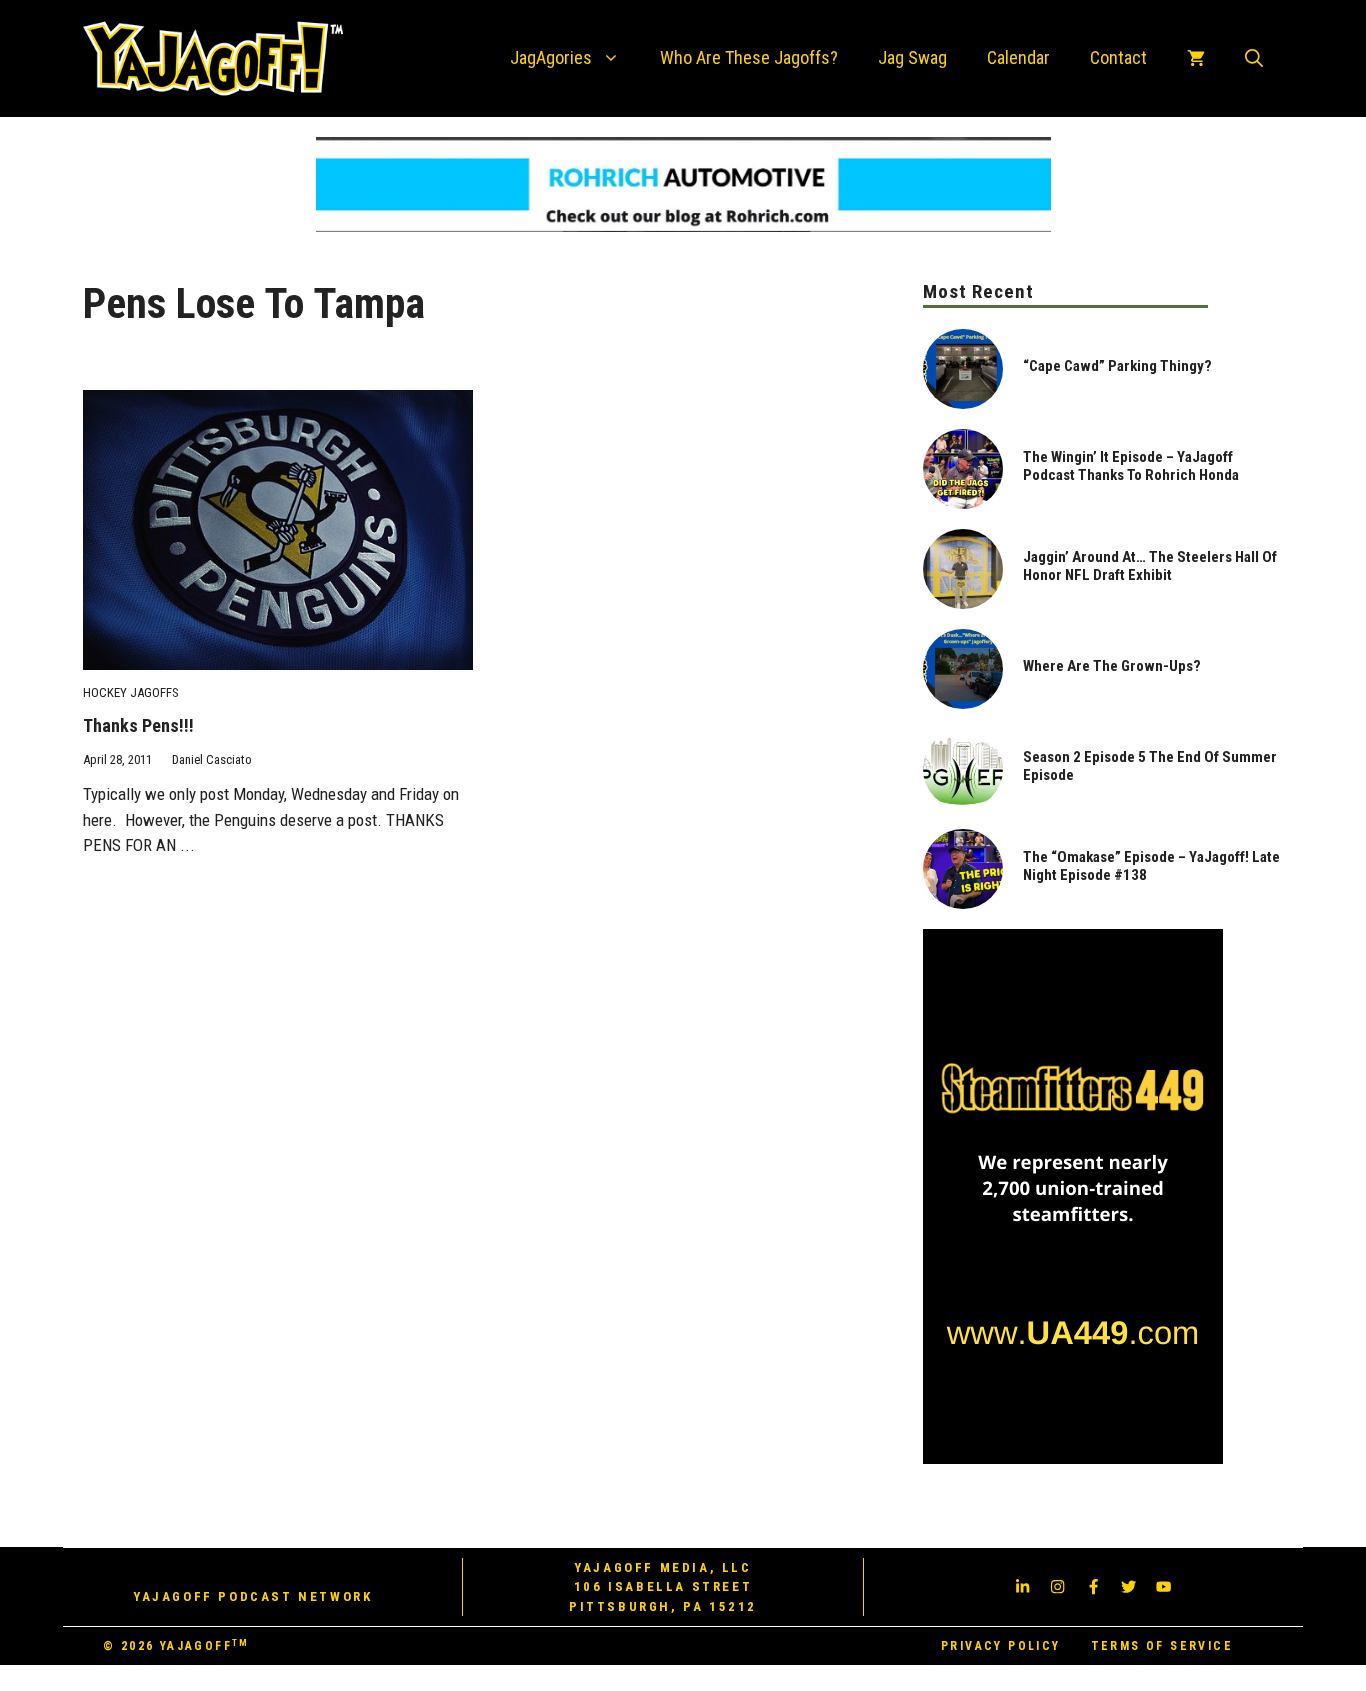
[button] (1254, 58)
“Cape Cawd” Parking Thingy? (1117, 366)
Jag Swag (912, 57)
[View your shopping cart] (1196, 58)
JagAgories (551, 57)
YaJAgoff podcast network (252, 1596)
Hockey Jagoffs (131, 692)
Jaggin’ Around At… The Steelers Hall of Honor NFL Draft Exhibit (1150, 566)
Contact (1118, 57)
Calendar (1018, 57)
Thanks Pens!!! (138, 725)
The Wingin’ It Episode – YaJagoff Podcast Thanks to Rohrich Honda (1131, 466)
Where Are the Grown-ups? (1112, 666)
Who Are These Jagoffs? (749, 57)
